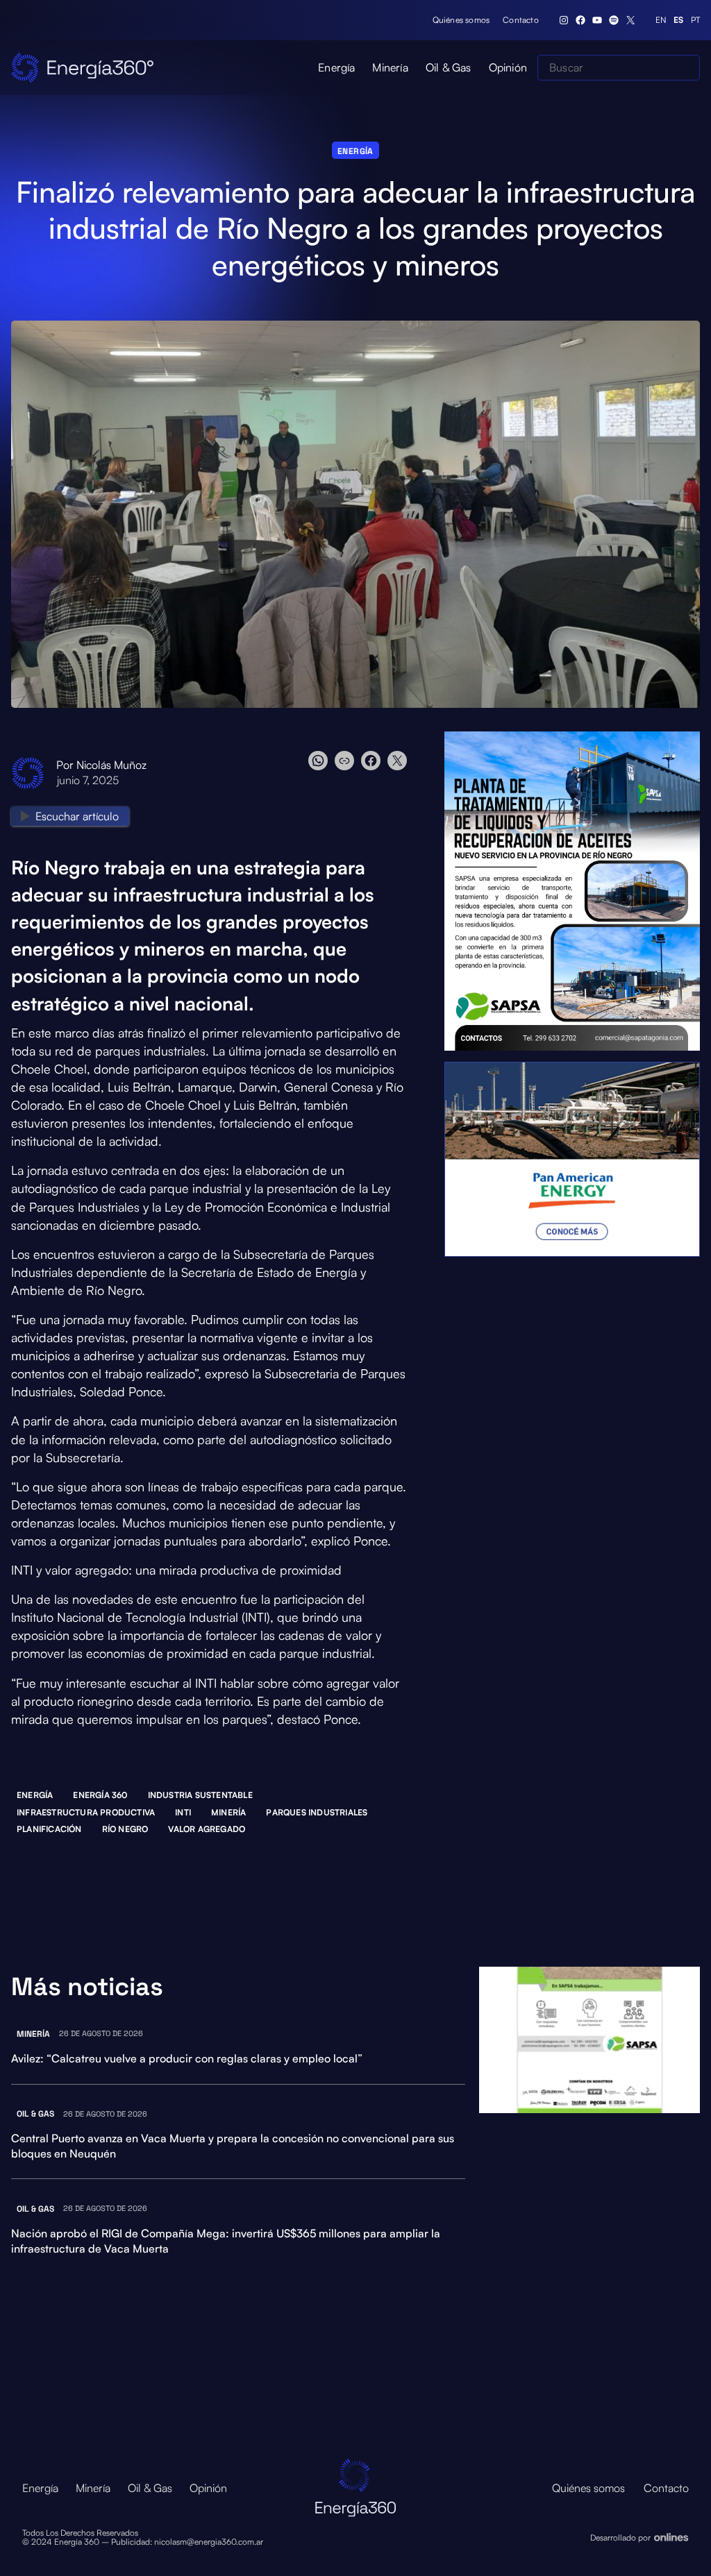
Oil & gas (35, 2114)
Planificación (49, 1829)
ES (678, 20)
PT (695, 20)
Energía (355, 151)
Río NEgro (125, 1829)
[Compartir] (358, 761)
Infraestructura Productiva (86, 1812)
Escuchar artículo (77, 816)
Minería (228, 1812)
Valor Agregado (207, 1829)
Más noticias (87, 1987)
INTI (183, 1812)
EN (661, 20)
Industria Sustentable (200, 1795)
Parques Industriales (317, 1812)
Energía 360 (100, 1795)
